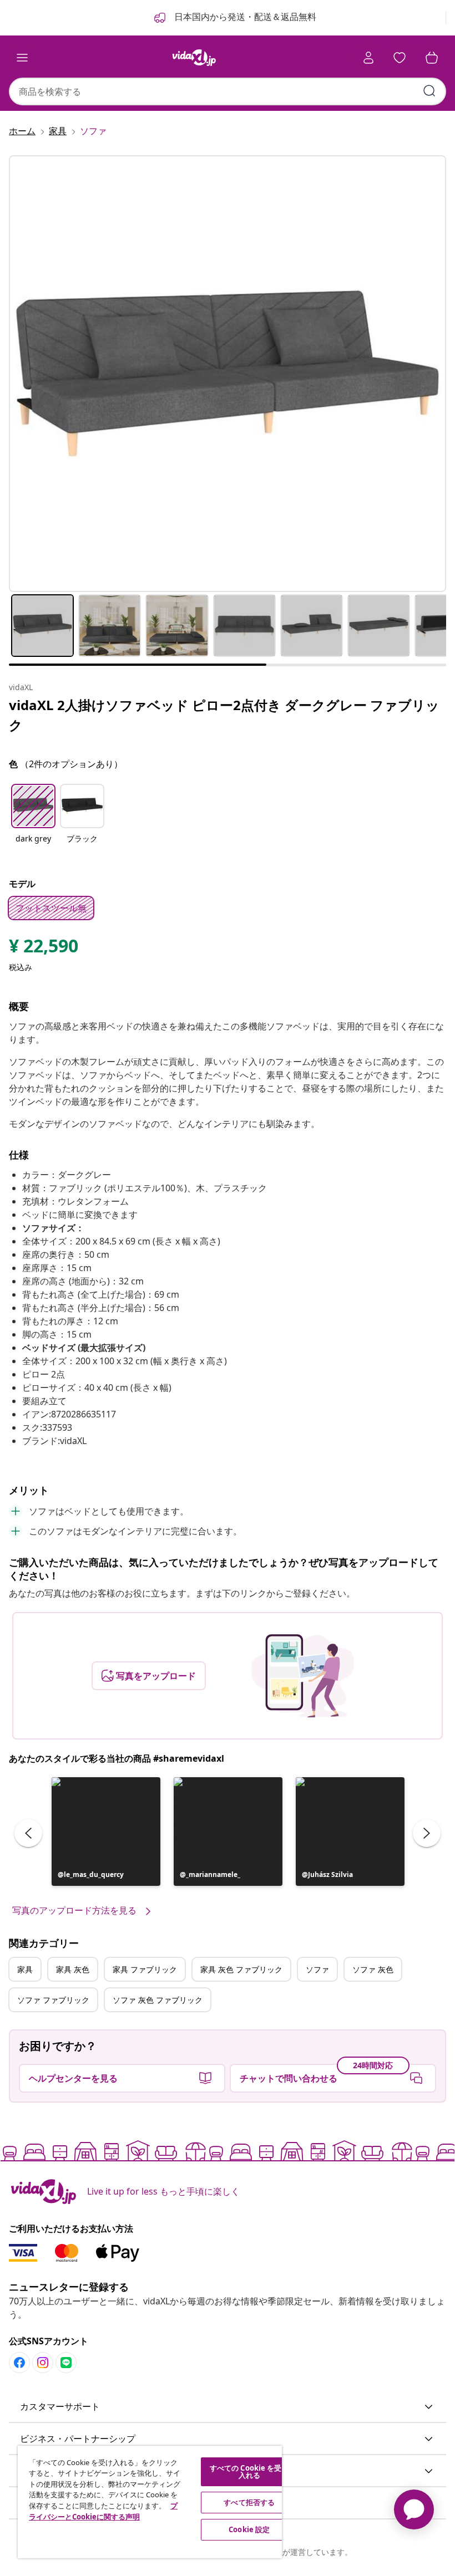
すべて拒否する (249, 2502)
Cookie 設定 (249, 2529)
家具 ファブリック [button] (145, 1969)
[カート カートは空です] (432, 58)
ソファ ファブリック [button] (53, 2000)
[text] (44, 948)
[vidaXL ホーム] (194, 58)
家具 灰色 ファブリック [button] (241, 1969)
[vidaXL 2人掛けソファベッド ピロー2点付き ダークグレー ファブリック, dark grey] (228, 374)
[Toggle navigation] (22, 58)
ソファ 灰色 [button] (373, 1969)
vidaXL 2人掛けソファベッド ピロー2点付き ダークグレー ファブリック (224, 715)
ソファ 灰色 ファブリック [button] (158, 2000)
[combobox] (228, 91)
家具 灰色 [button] (73, 1969)
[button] (33, 820)
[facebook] (19, 2363)
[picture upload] (303, 1676)
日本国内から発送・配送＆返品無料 (244, 17)
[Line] (66, 2363)
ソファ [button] (317, 1969)
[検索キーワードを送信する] (429, 91)
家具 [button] (25, 1969)
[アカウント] (368, 58)
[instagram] (43, 2363)
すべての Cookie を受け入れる (249, 2472)
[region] (150, 2502)
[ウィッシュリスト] (400, 58)
